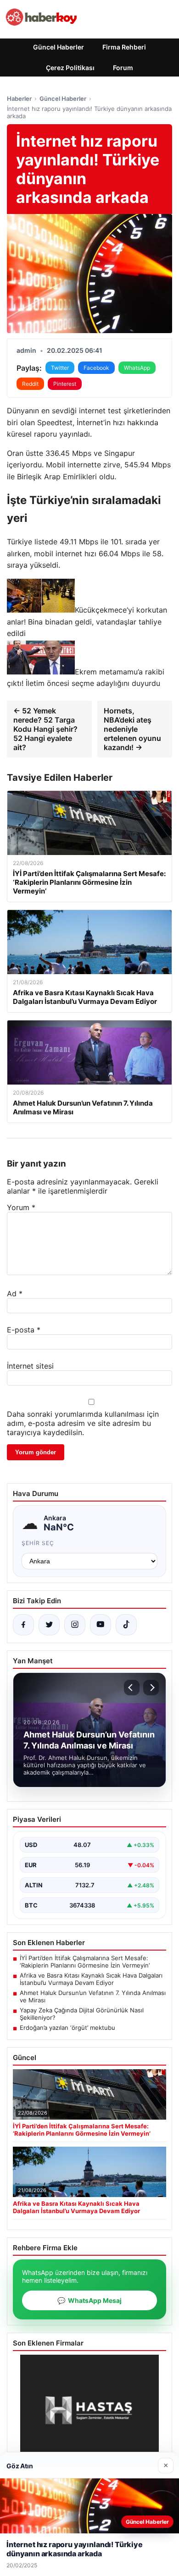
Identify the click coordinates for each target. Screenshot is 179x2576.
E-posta (24, 1330)
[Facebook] (23, 1625)
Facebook (96, 368)
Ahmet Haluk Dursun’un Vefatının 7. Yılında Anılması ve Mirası (93, 1996)
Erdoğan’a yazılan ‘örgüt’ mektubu (67, 2028)
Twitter (60, 368)
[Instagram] (75, 1625)
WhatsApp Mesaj (89, 2300)
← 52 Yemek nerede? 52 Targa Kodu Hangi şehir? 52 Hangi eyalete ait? (45, 729)
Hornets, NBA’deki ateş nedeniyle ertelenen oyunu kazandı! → (132, 729)
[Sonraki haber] (151, 1688)
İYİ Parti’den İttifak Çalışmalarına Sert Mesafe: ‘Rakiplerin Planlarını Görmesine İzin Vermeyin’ (85, 1962)
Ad (15, 1293)
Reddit (30, 384)
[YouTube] (101, 1625)
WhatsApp (137, 368)
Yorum (21, 1207)
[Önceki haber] (132, 1688)
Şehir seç (38, 1543)
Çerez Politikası (70, 68)
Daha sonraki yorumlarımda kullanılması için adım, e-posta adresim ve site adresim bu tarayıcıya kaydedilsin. (83, 1423)
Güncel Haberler (59, 47)
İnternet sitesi (30, 1366)
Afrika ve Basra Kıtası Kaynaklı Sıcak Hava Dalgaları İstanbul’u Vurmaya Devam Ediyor (91, 1979)
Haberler (19, 99)
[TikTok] (126, 1625)
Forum (123, 68)
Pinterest (65, 384)
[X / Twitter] (49, 1625)
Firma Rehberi (124, 47)
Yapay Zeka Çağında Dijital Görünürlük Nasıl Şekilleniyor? (82, 2014)
